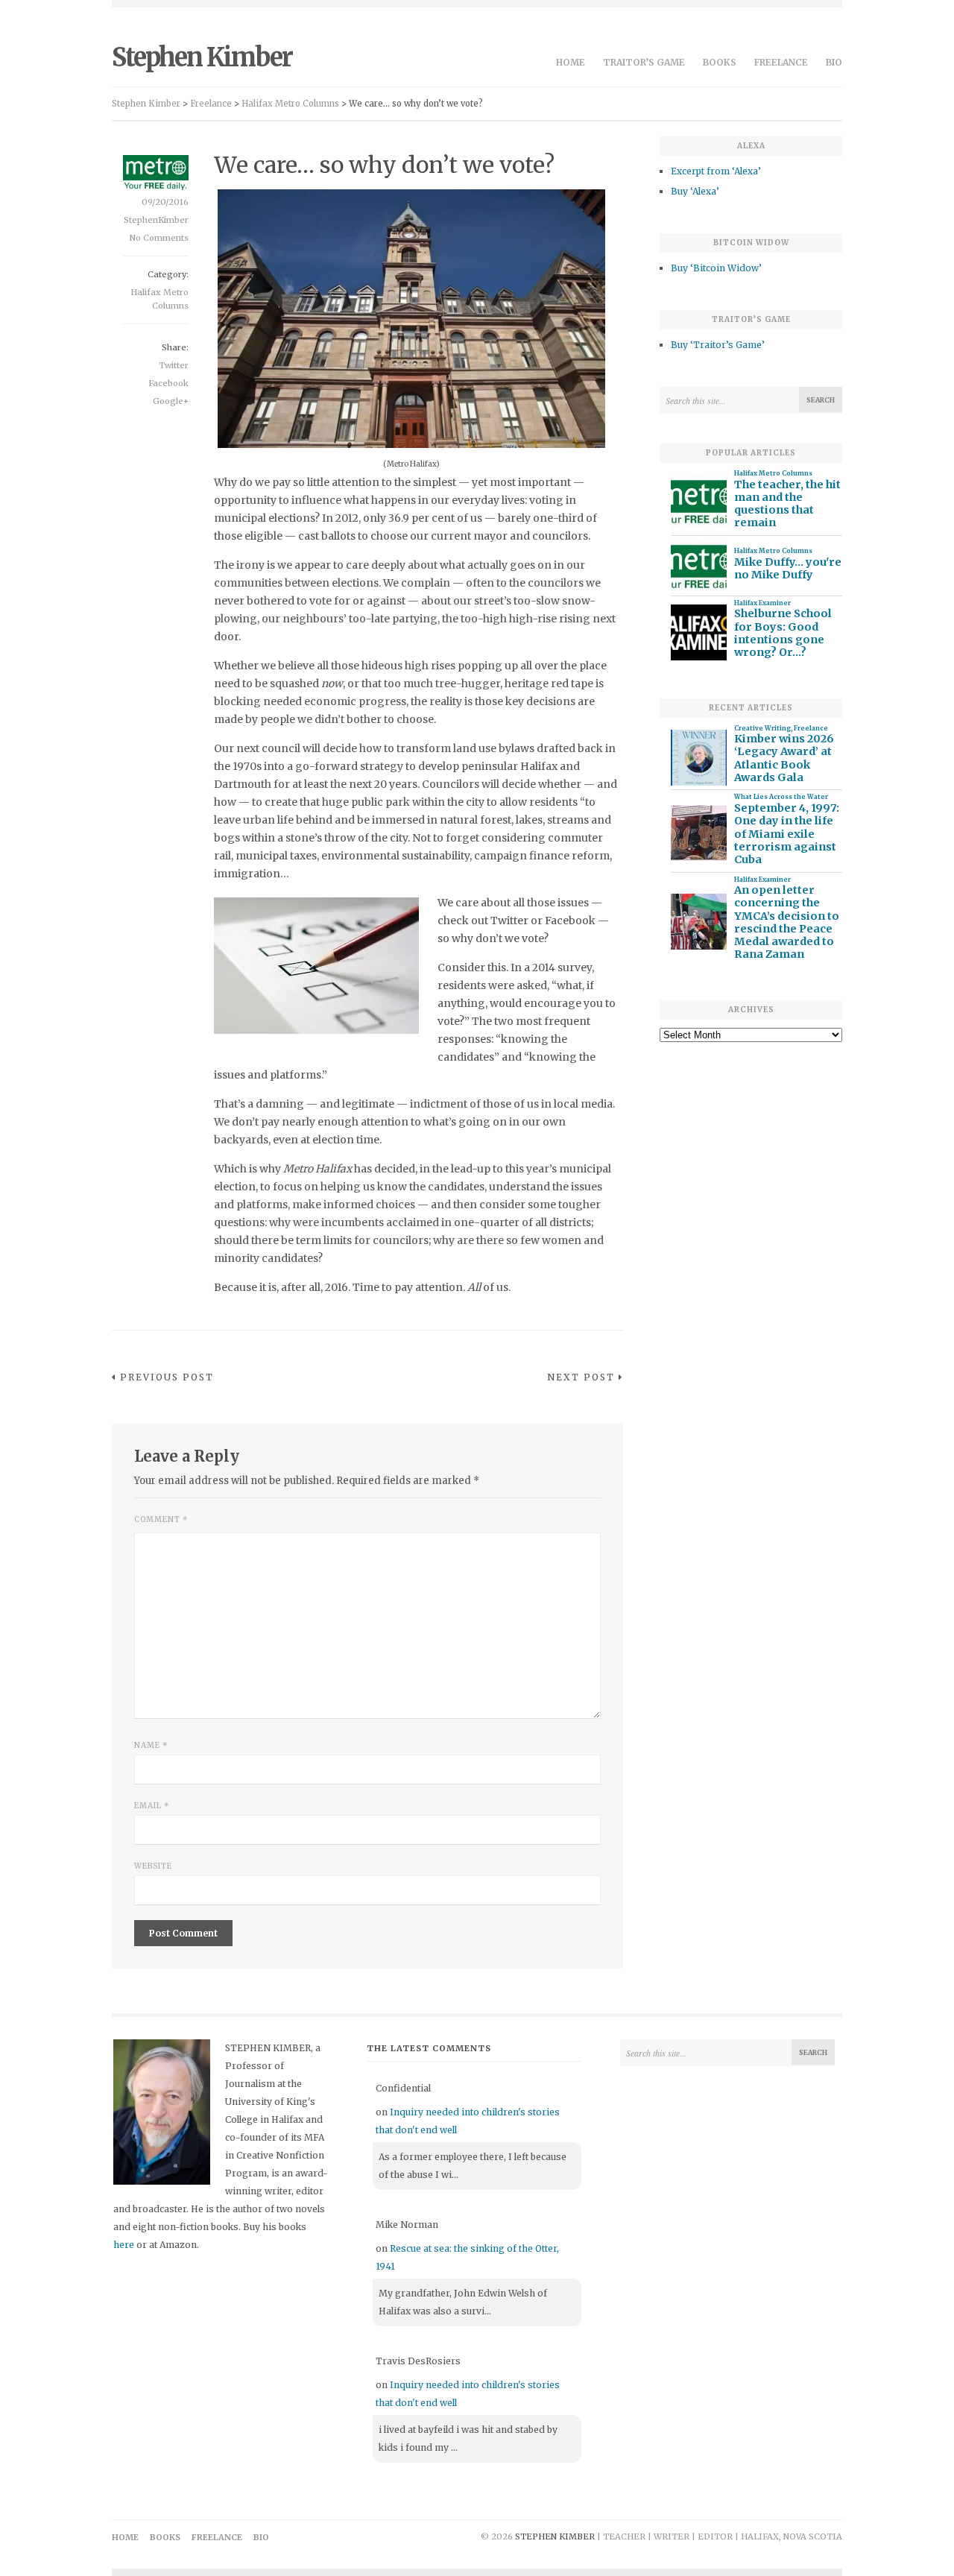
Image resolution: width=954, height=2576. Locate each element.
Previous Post (167, 1377)
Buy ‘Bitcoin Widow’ (716, 268)
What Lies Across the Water (781, 797)
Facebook (168, 383)
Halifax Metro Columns (773, 473)
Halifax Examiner (762, 603)
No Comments (159, 238)
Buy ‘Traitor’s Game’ (718, 345)
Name (151, 1745)
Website (153, 1866)
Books (720, 62)
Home (571, 62)
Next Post (581, 1377)
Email (152, 1806)
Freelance (781, 62)
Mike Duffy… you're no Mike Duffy (788, 569)
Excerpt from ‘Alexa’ (716, 171)
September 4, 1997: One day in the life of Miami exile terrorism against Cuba (787, 834)
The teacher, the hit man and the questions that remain (787, 504)
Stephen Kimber (202, 57)
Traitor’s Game (644, 62)
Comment (161, 1519)
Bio (834, 62)
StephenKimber (156, 220)
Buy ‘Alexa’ (695, 191)
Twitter (174, 365)
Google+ (171, 401)
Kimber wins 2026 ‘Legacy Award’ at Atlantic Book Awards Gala (784, 758)
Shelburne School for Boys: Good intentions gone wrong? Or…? (783, 633)
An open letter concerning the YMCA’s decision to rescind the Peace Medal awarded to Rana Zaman (787, 922)
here (124, 2245)
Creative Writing (762, 728)
